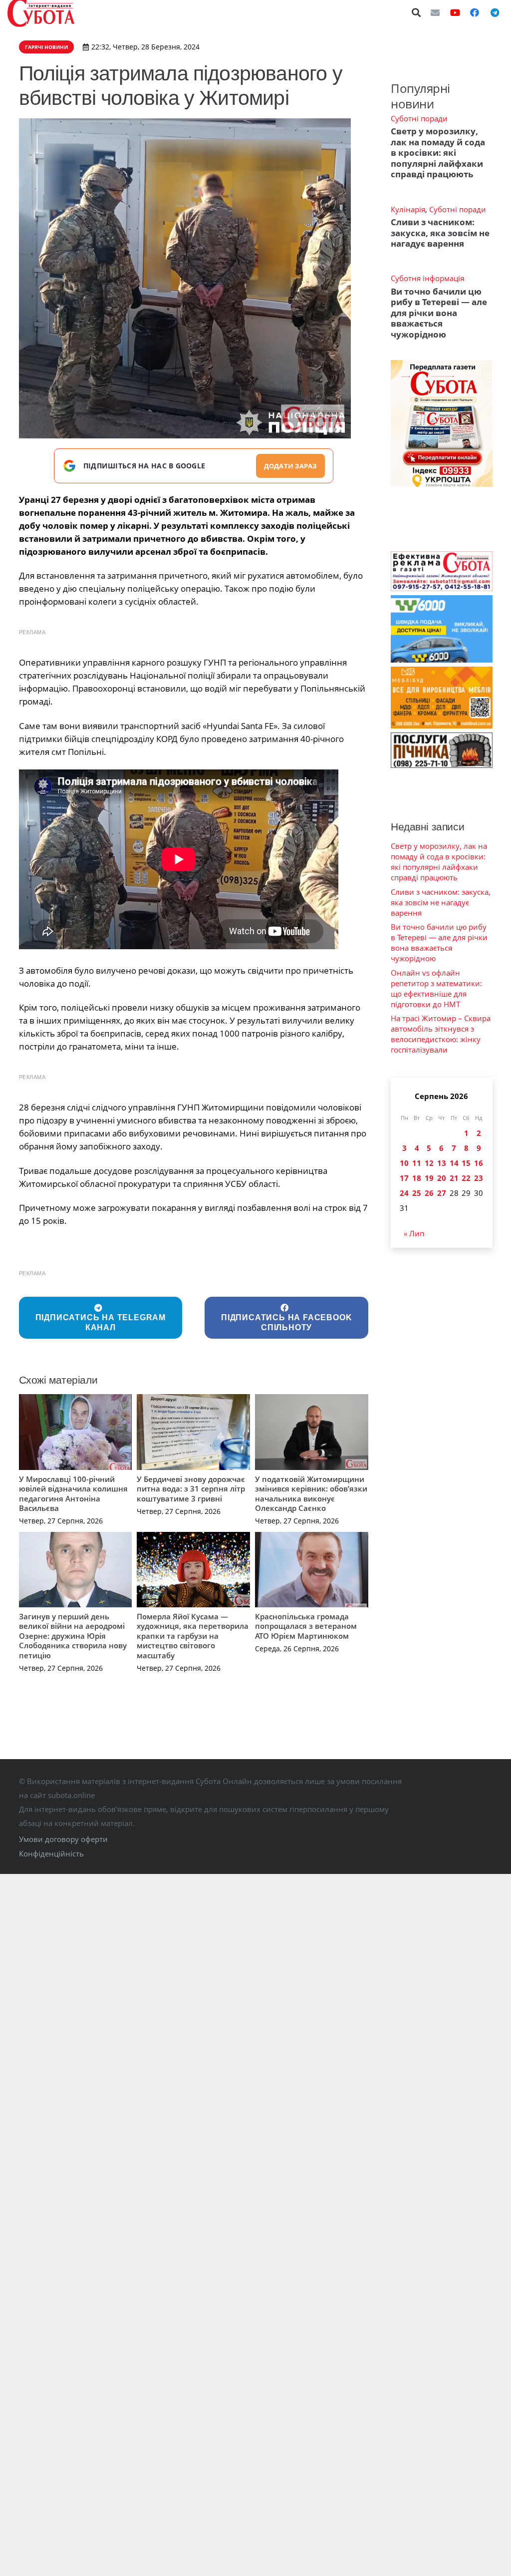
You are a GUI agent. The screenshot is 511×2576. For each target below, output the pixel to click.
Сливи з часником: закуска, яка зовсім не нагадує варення (440, 233)
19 (429, 1178)
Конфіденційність (51, 1853)
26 (429, 1193)
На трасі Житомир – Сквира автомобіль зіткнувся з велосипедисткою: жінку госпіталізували (441, 1034)
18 (417, 1178)
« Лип (414, 1233)
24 (404, 1193)
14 (454, 1163)
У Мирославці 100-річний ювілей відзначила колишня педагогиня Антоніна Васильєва (73, 1494)
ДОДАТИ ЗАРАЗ (290, 466)
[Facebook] (475, 12)
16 (479, 1163)
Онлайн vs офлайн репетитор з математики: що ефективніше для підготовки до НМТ (436, 988)
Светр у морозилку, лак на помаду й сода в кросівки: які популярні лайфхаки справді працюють (438, 153)
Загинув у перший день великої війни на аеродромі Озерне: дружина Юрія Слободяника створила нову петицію (73, 1636)
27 (442, 1193)
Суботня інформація (427, 278)
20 (442, 1178)
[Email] (435, 12)
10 (404, 1163)
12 (429, 1163)
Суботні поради (419, 118)
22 (466, 1178)
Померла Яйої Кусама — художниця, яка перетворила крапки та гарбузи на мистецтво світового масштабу (193, 1636)
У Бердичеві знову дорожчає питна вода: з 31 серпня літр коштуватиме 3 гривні (191, 1489)
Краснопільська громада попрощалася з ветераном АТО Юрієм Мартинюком (306, 1626)
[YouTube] (455, 12)
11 (417, 1163)
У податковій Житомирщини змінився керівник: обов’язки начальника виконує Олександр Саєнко (311, 1494)
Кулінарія (408, 209)
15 (466, 1163)
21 (454, 1178)
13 (442, 1163)
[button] (417, 12)
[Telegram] (495, 12)
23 (479, 1178)
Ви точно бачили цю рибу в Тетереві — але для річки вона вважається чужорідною (439, 313)
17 (404, 1178)
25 (417, 1193)
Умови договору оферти (63, 1839)
